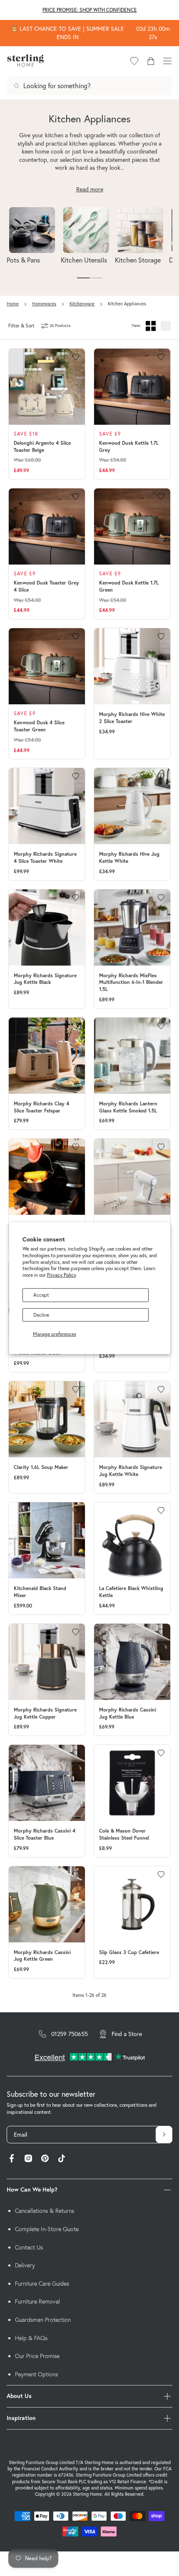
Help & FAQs (31, 2338)
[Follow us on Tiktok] (62, 2159)
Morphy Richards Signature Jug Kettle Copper (45, 1713)
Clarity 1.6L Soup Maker (41, 1467)
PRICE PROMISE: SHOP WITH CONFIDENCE (90, 10)
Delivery (25, 2265)
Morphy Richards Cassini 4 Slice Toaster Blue (45, 1834)
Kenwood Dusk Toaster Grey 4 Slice (46, 586)
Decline (41, 1315)
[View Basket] (151, 61)
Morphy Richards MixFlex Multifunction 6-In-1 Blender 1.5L (131, 982)
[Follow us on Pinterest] (45, 2159)
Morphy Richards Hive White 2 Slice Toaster (132, 718)
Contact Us (29, 2247)
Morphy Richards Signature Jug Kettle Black (45, 979)
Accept (41, 1295)
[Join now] (164, 2135)
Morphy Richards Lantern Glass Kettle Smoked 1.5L (128, 1107)
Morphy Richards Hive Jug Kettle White (129, 857)
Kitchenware (82, 304)
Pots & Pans (23, 260)
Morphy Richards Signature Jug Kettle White (131, 1471)
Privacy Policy (62, 1275)
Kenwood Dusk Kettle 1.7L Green (129, 586)
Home (13, 304)
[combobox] (89, 86)
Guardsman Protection (43, 2320)
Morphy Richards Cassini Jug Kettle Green (42, 1956)
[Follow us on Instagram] (28, 2159)
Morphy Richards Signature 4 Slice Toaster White (45, 857)
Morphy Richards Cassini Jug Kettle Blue (128, 1713)
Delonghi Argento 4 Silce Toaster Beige (42, 446)
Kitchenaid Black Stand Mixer (40, 1592)
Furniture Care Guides (42, 2284)
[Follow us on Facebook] (12, 2159)
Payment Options (36, 2374)
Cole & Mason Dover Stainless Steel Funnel (124, 1834)
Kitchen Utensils (84, 260)
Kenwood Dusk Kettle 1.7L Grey (129, 446)
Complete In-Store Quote (47, 2229)
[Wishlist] (134, 61)
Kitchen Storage (138, 260)
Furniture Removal (37, 2301)
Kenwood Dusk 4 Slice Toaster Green (39, 726)
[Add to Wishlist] (76, 357)
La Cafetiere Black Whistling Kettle (131, 1592)
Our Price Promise (37, 2356)
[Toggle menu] (167, 61)
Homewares (44, 304)
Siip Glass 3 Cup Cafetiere (129, 1952)
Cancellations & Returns (45, 2211)
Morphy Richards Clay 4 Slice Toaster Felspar (41, 1107)
